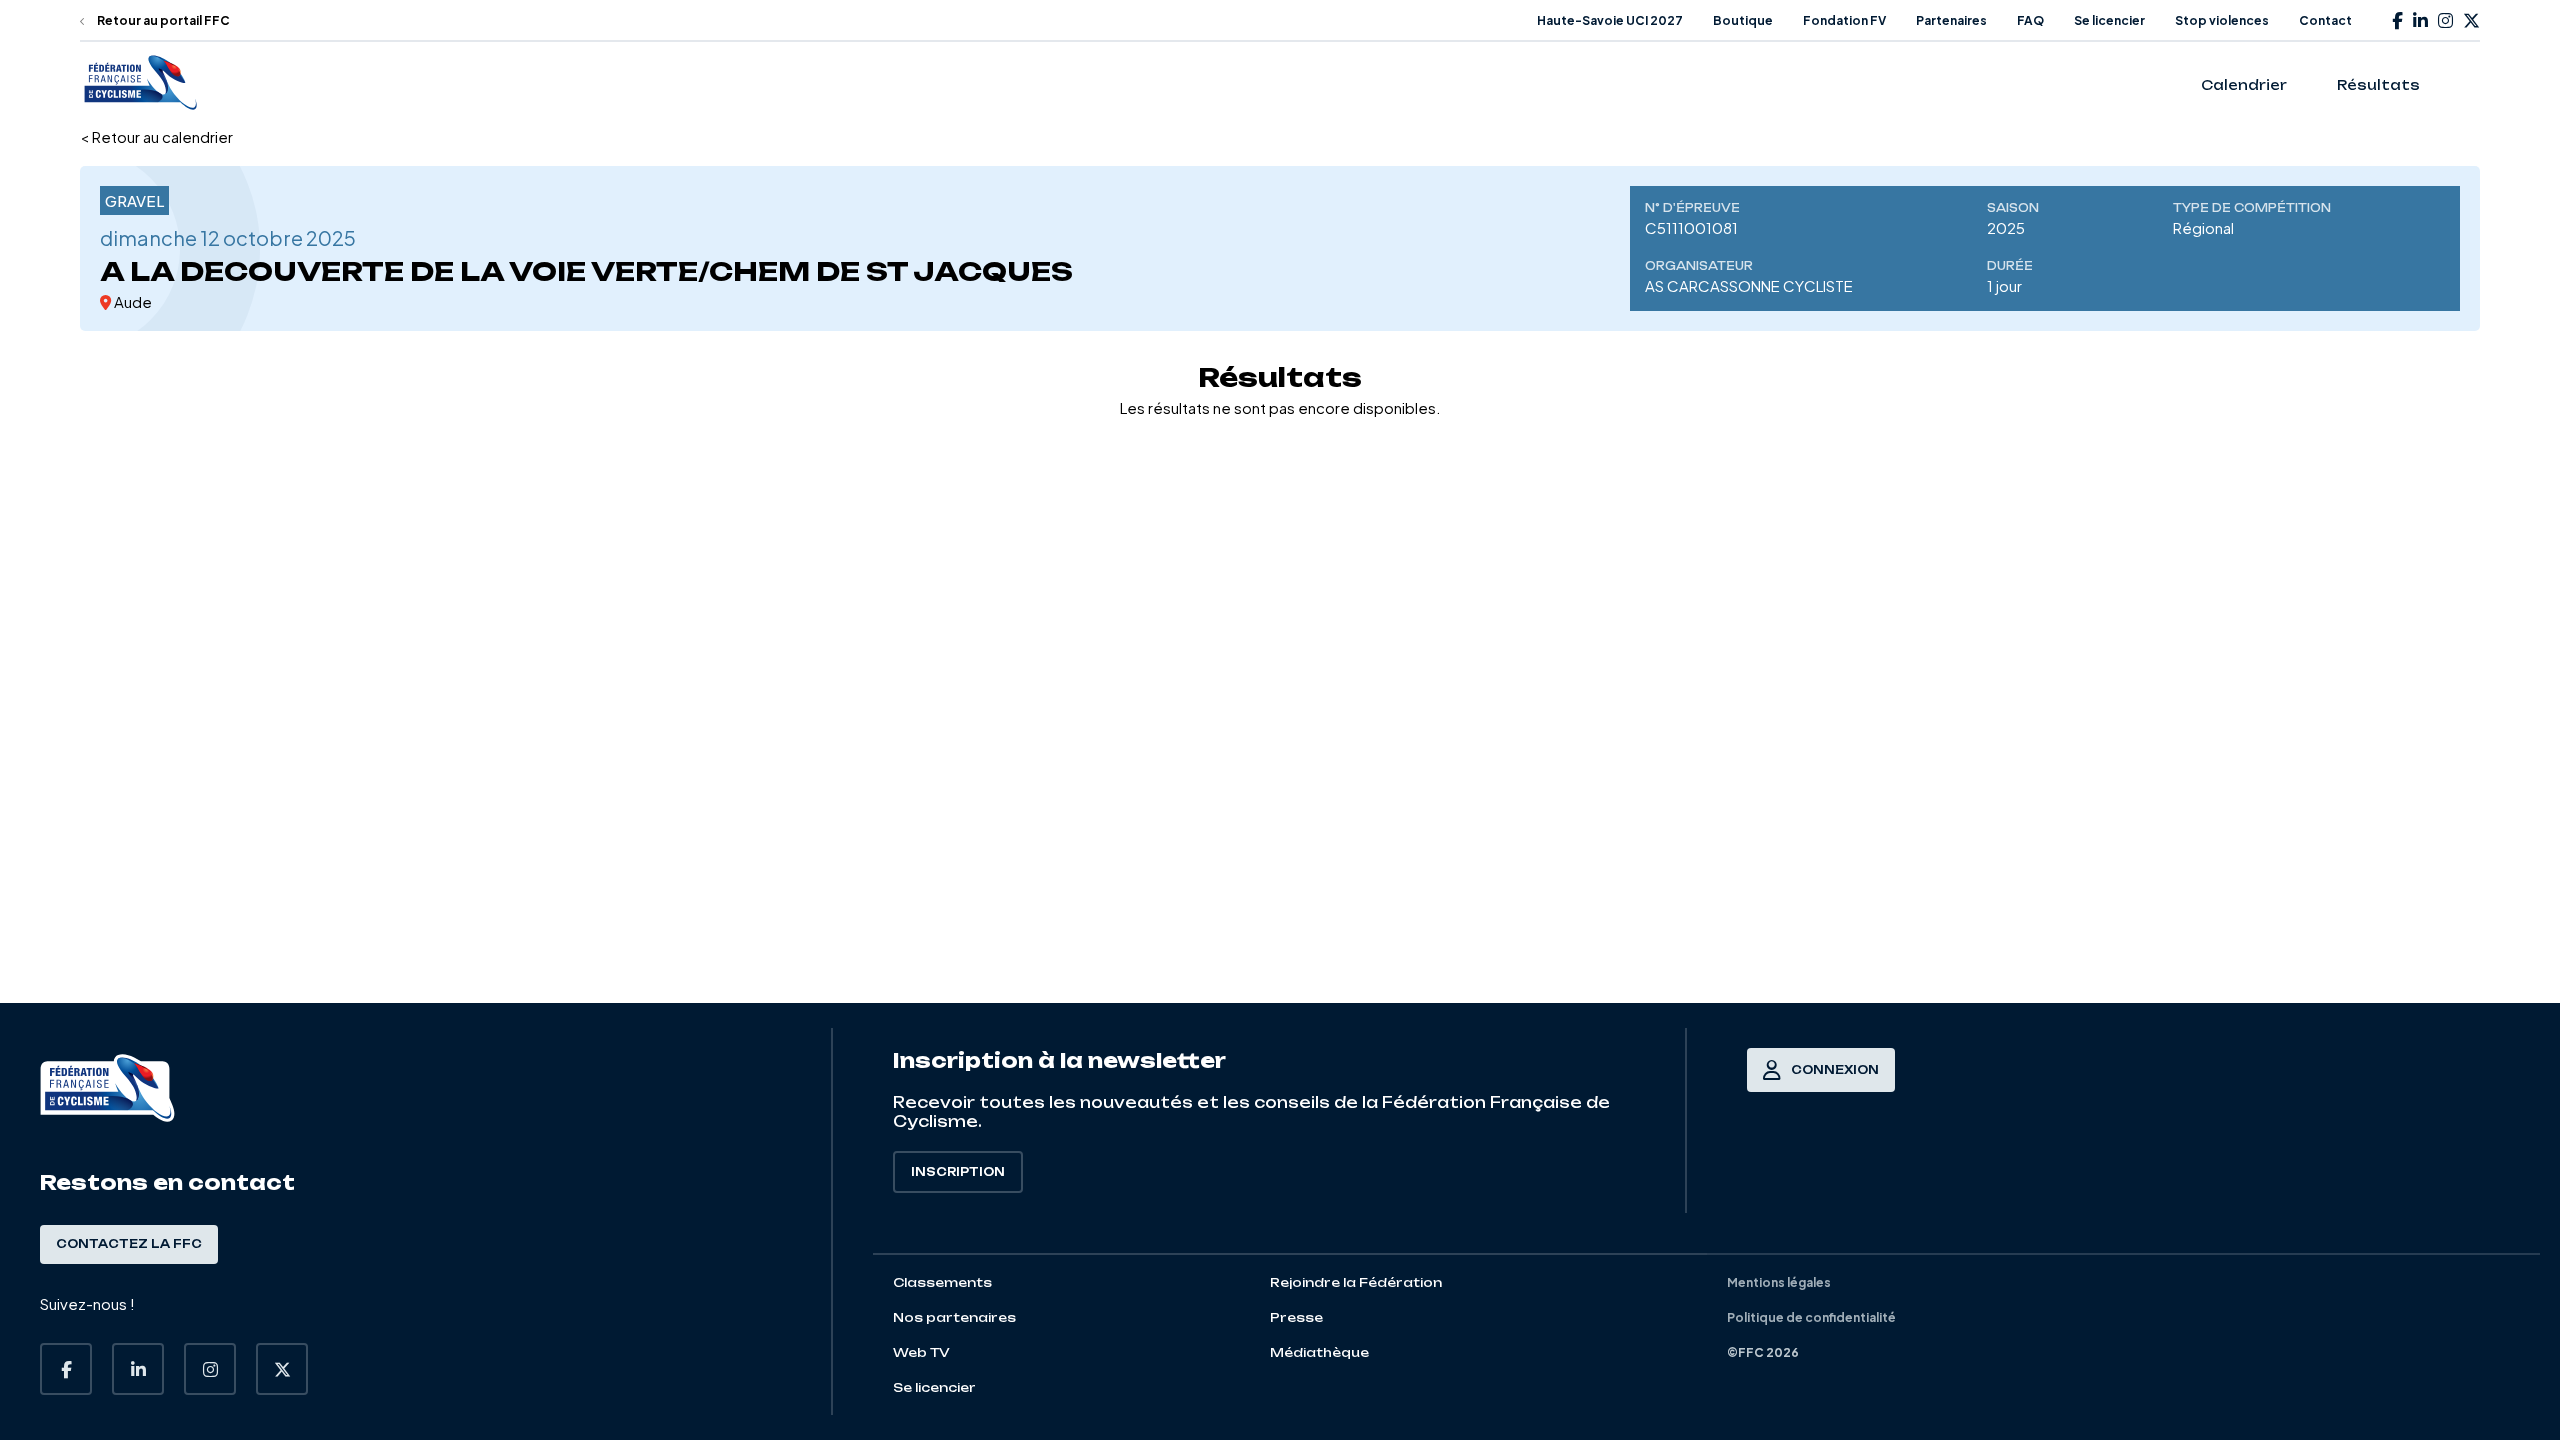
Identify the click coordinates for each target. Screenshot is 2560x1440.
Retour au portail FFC (162, 20)
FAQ (2030, 20)
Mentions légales (1779, 1282)
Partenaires (1951, 20)
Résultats (2378, 85)
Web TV (921, 1352)
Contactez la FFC (129, 1244)
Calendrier (2244, 85)
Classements (942, 1282)
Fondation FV (1844, 20)
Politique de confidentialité (1811, 1317)
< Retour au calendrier (156, 136)
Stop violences (2222, 20)
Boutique (1743, 20)
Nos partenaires (954, 1317)
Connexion (1835, 1070)
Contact (2325, 20)
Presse (1296, 1317)
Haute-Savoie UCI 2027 (1610, 20)
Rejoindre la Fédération (1356, 1282)
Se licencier (2109, 20)
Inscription (958, 1172)
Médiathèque (1319, 1352)
